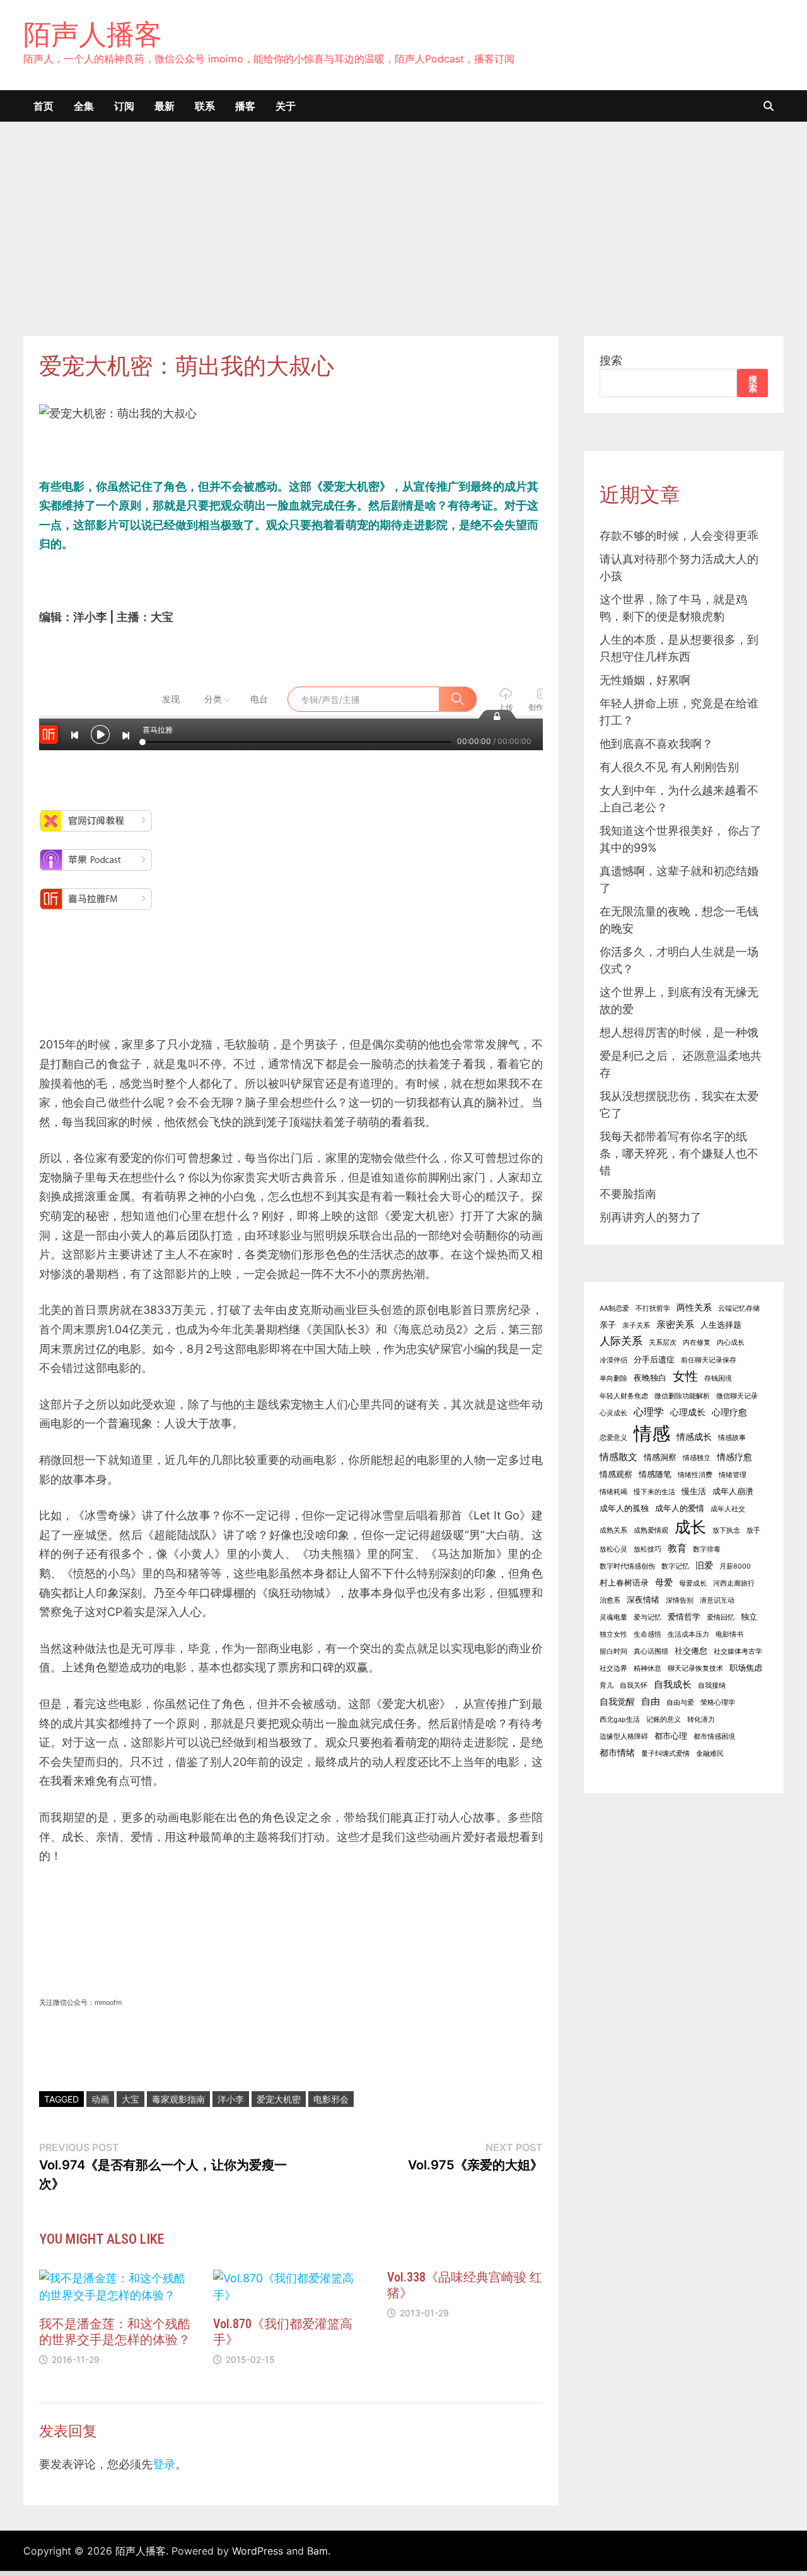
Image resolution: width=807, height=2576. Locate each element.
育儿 (607, 1685)
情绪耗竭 (613, 1492)
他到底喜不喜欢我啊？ (656, 744)
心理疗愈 (729, 1412)
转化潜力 (701, 1720)
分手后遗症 (654, 1360)
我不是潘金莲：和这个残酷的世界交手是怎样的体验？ (115, 2332)
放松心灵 (613, 1549)
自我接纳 (712, 1685)
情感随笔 (655, 1474)
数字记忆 (675, 1566)
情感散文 (618, 1457)
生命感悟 (647, 1634)
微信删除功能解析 (682, 1396)
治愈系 (610, 1600)
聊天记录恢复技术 (695, 1668)
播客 (245, 106)
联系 (205, 106)
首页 (44, 106)
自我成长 (673, 1684)
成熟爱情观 (651, 1530)
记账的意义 (664, 1720)
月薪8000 (735, 1566)
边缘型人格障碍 (624, 1737)
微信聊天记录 (737, 1396)
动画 (100, 2099)
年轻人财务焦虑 (624, 1396)
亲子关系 (636, 1326)
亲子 (608, 1325)
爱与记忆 (647, 1617)
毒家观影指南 (178, 2099)
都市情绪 (617, 1752)
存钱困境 (718, 1378)
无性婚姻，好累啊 (645, 680)
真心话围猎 (651, 1651)
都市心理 (671, 1736)
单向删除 (613, 1378)
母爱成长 (693, 1583)
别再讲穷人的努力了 (651, 1217)
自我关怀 (634, 1685)
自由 (651, 1701)
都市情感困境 (714, 1737)
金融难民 (710, 1754)
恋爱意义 (613, 1438)
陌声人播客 (93, 34)
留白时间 (613, 1651)
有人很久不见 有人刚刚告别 (669, 767)
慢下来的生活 (654, 1492)
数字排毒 (707, 1549)
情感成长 (694, 1436)
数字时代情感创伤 (627, 1566)
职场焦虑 (746, 1668)
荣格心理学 (718, 1703)
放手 (753, 1530)
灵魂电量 (613, 1617)
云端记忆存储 (739, 1308)
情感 (652, 1433)
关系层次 (663, 1343)
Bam (317, 2551)
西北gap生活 (620, 1720)
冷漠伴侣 (613, 1360)
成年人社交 (728, 1509)
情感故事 (732, 1438)
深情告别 (680, 1600)
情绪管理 (733, 1475)
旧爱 (704, 1565)
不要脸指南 (628, 1194)
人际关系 (621, 1341)
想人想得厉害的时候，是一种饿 (679, 1032)
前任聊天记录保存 (709, 1360)
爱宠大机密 (279, 2099)
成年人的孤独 (624, 1508)
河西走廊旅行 (734, 1583)
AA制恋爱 (614, 1308)
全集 (84, 106)
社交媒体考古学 (738, 1651)
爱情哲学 (684, 1617)
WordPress (258, 2551)
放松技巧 (647, 1549)
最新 (165, 106)
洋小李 (231, 2099)
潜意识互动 (717, 1600)
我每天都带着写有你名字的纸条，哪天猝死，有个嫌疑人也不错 (679, 1153)
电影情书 (729, 1634)
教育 (677, 1548)
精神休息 (647, 1668)
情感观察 (616, 1474)
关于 (286, 106)
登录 (164, 2464)
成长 (690, 1527)
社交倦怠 (691, 1651)
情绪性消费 (695, 1475)
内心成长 (731, 1343)
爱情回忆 (721, 1617)
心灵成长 (613, 1413)
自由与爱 (680, 1703)
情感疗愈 (734, 1457)
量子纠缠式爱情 (665, 1754)
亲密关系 (675, 1324)
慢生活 (694, 1491)
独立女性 (613, 1634)
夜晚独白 (650, 1378)
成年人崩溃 (733, 1491)
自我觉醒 (617, 1701)
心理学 (649, 1412)
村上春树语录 (624, 1583)
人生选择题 (721, 1325)
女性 (685, 1376)
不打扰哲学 (653, 1308)
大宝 (131, 2099)
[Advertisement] (403, 241)
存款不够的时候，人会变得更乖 (679, 536)
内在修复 (697, 1343)
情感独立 (697, 1458)
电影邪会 (331, 2099)
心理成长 (688, 1412)
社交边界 (613, 1668)
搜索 (611, 360)
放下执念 (726, 1530)
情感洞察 (660, 1457)
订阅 (124, 106)
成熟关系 (613, 1530)
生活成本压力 (688, 1634)
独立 (749, 1617)
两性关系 (694, 1307)
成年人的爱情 (680, 1508)
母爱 (664, 1582)
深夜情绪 (643, 1600)
